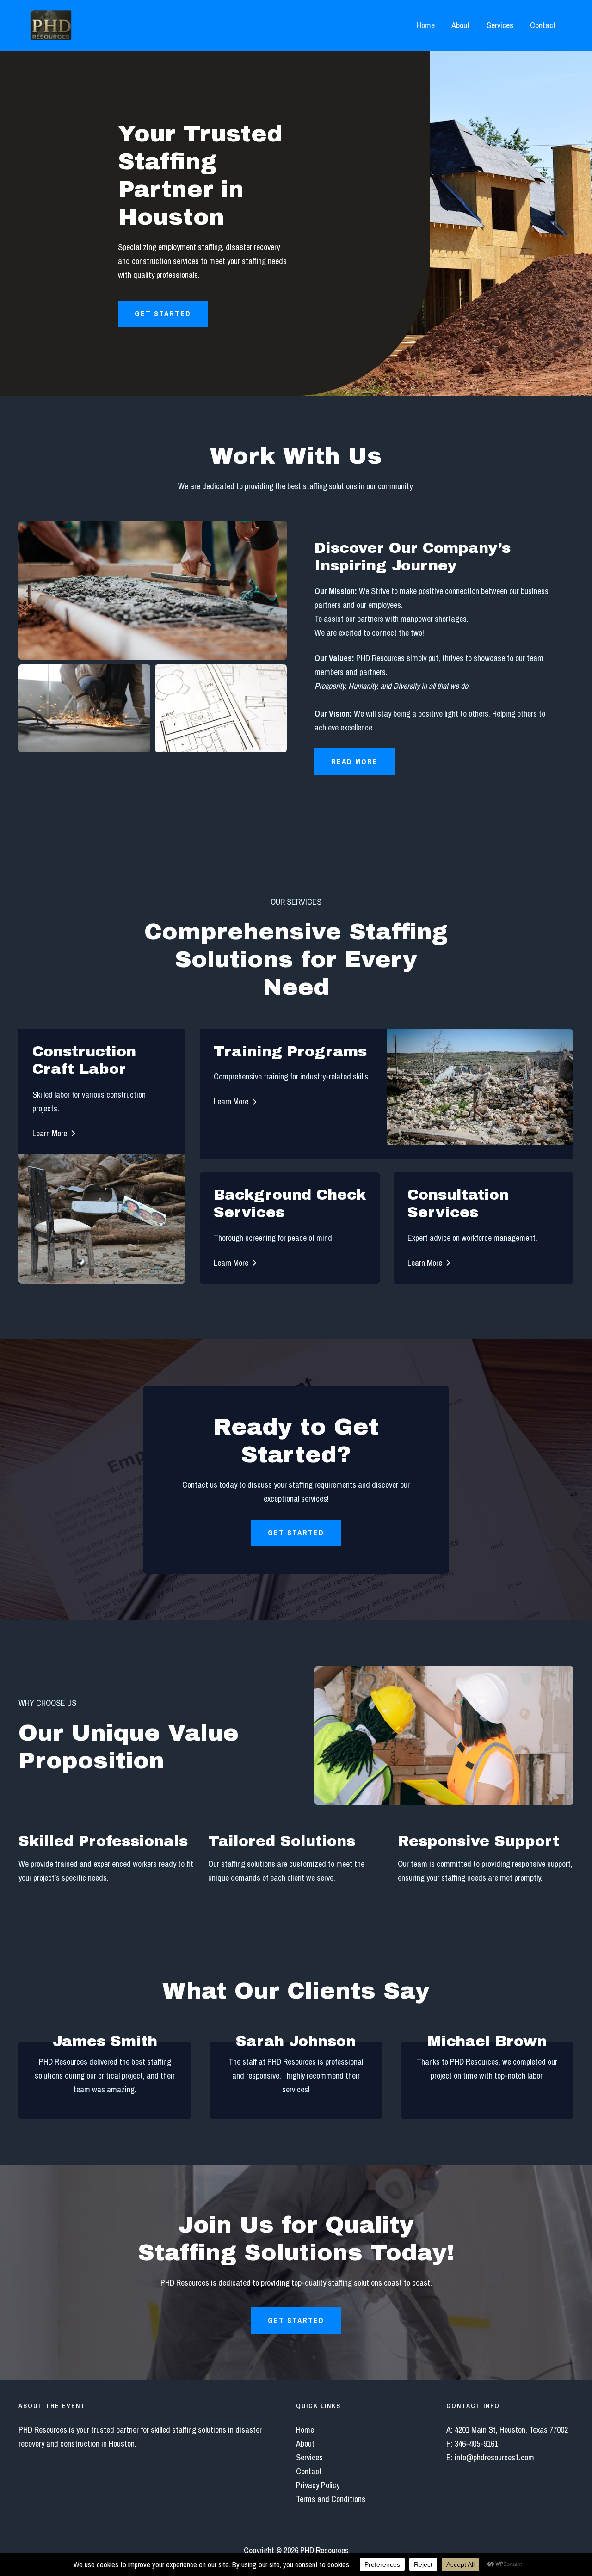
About (461, 25)
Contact (543, 25)
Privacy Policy (318, 2485)
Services (500, 25)
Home (426, 25)
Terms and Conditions (331, 2499)
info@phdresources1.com (494, 2457)
